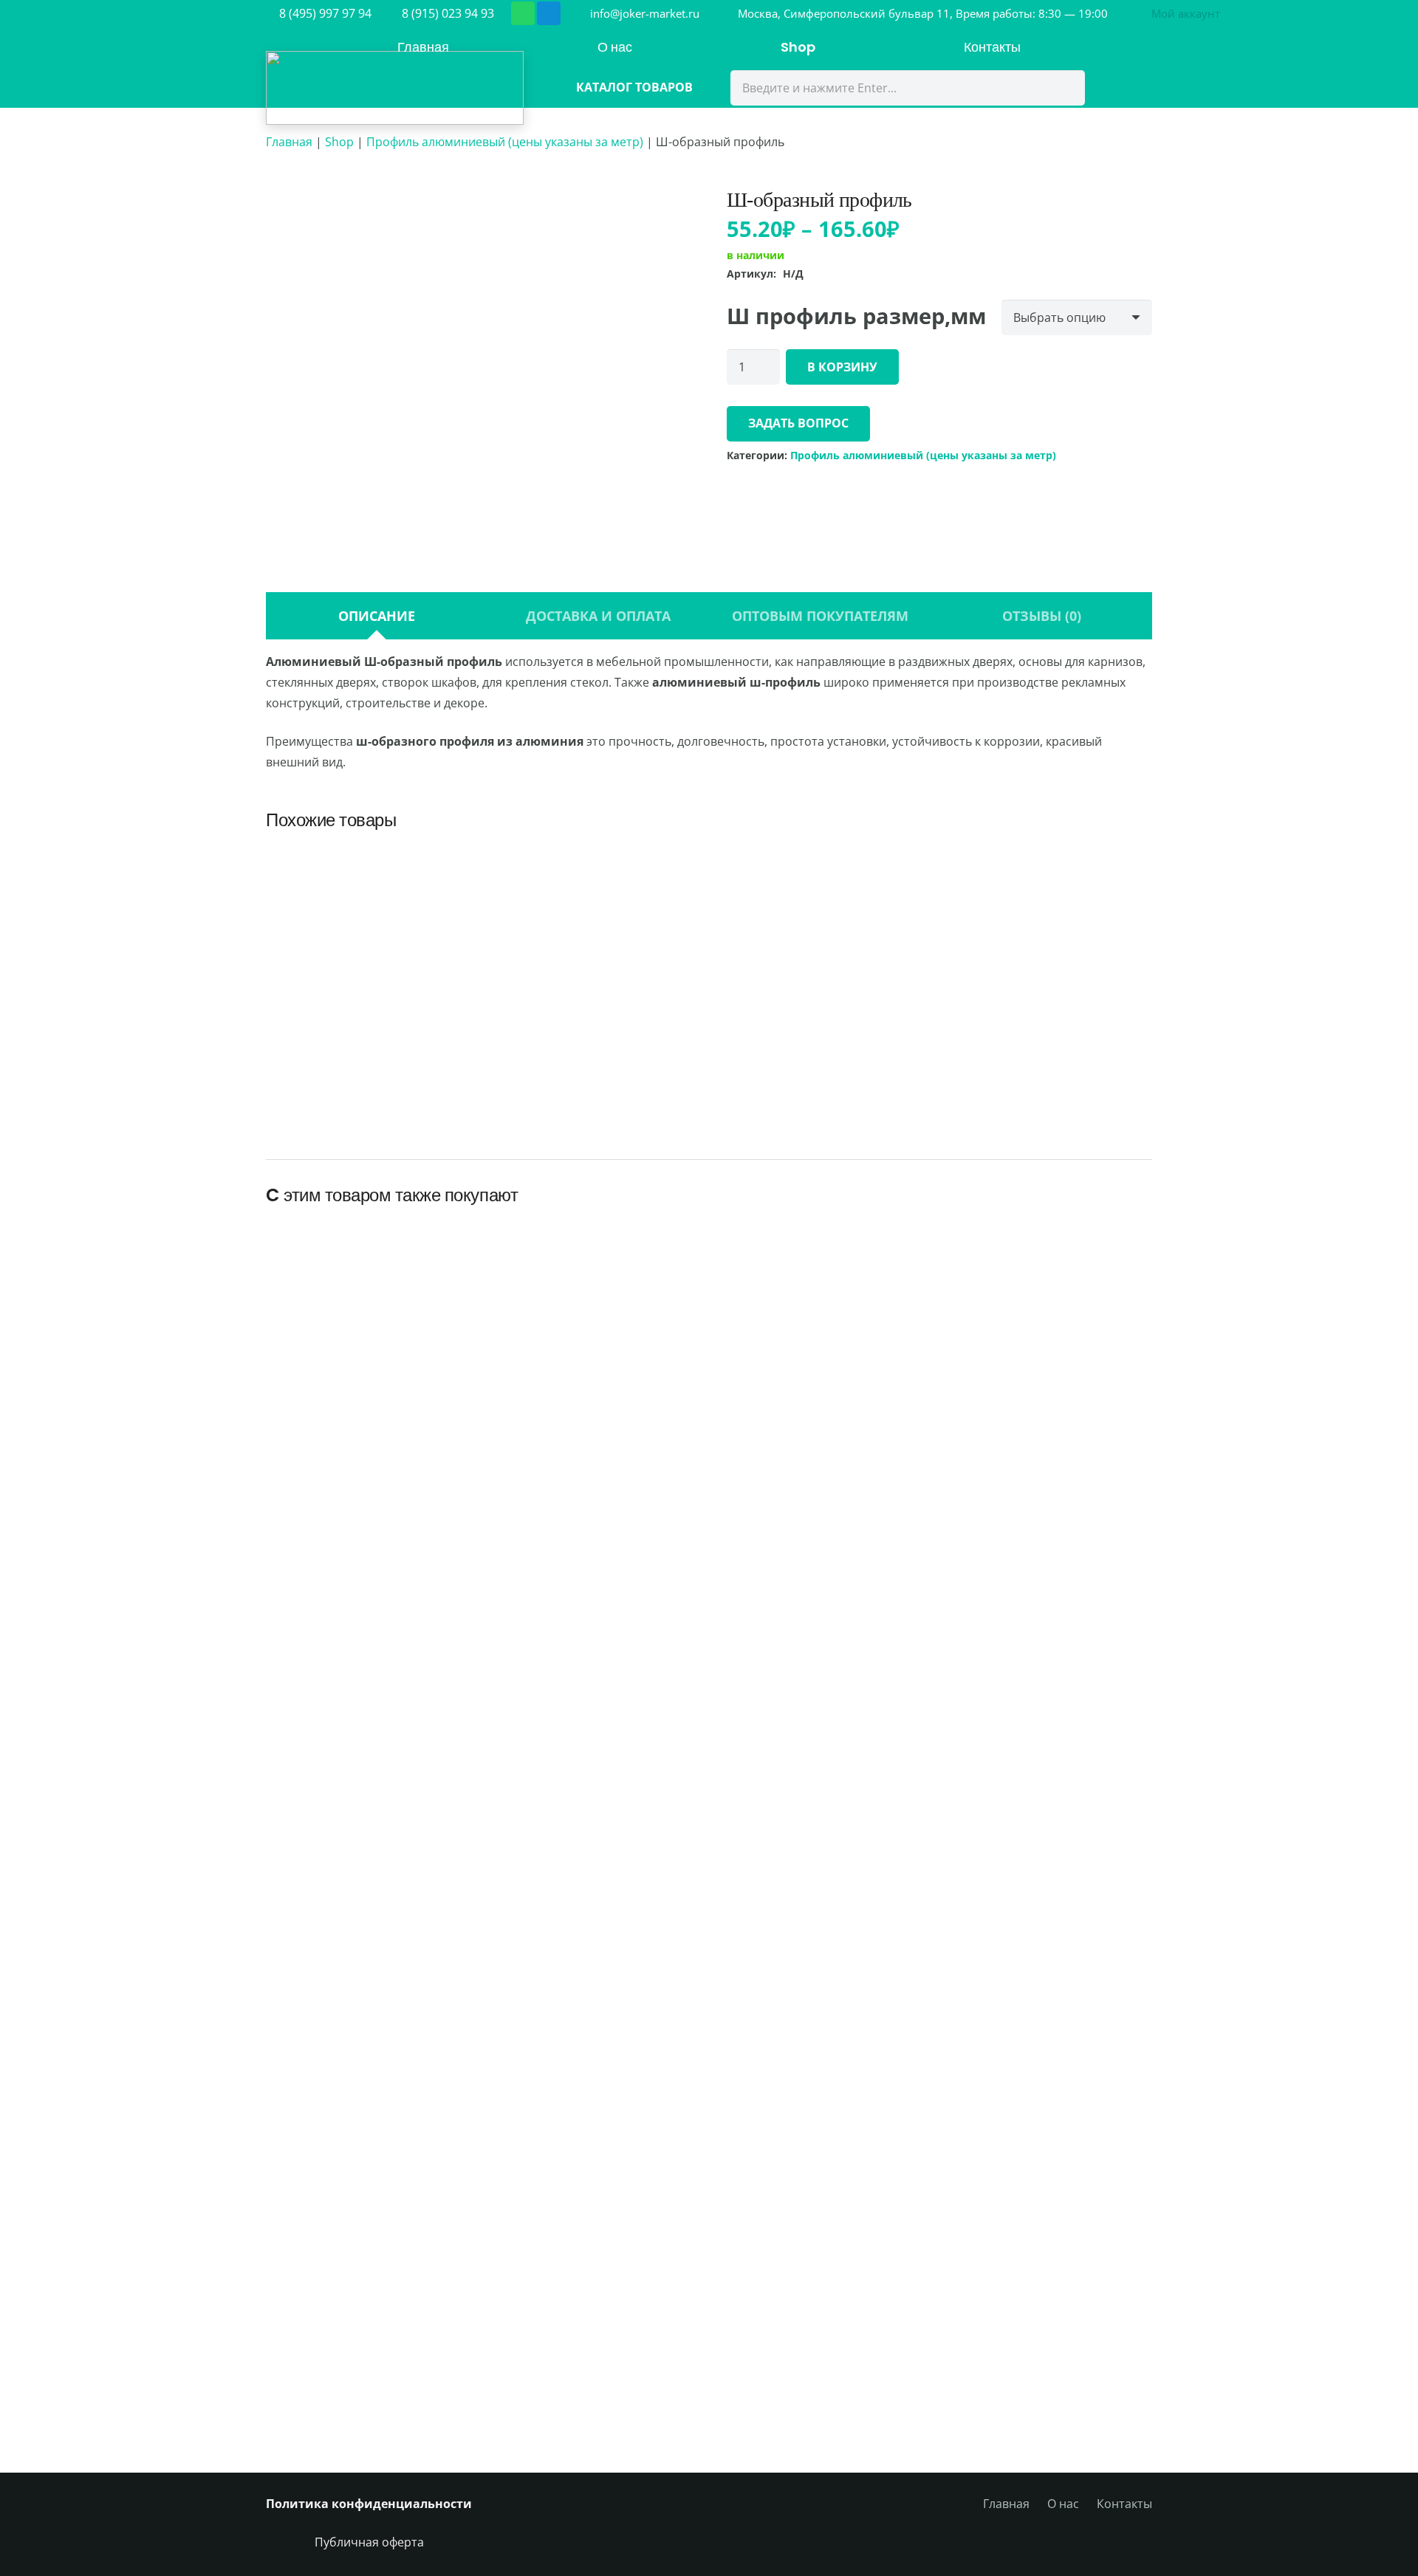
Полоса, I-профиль (371, 1059)
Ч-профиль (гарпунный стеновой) (368, 2364)
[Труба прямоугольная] (1048, 861)
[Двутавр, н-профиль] (822, 861)
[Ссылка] (395, 88)
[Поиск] (1064, 88)
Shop (339, 142)
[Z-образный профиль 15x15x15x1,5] (595, 2163)
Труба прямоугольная (1047, 1059)
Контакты (1124, 2504)
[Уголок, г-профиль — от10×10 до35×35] (1050, 2163)
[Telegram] (549, 13)
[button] (1183, 13)
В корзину (842, 367)
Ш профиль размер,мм (856, 314)
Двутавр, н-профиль (822, 1059)
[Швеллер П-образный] (596, 861)
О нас (1063, 2504)
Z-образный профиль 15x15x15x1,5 (595, 2364)
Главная (289, 142)
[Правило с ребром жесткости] (823, 2180)
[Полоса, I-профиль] (370, 861)
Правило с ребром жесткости (823, 2373)
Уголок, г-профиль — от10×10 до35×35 (1050, 2364)
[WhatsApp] (523, 13)
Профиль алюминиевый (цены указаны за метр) (505, 142)
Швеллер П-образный (596, 1059)
